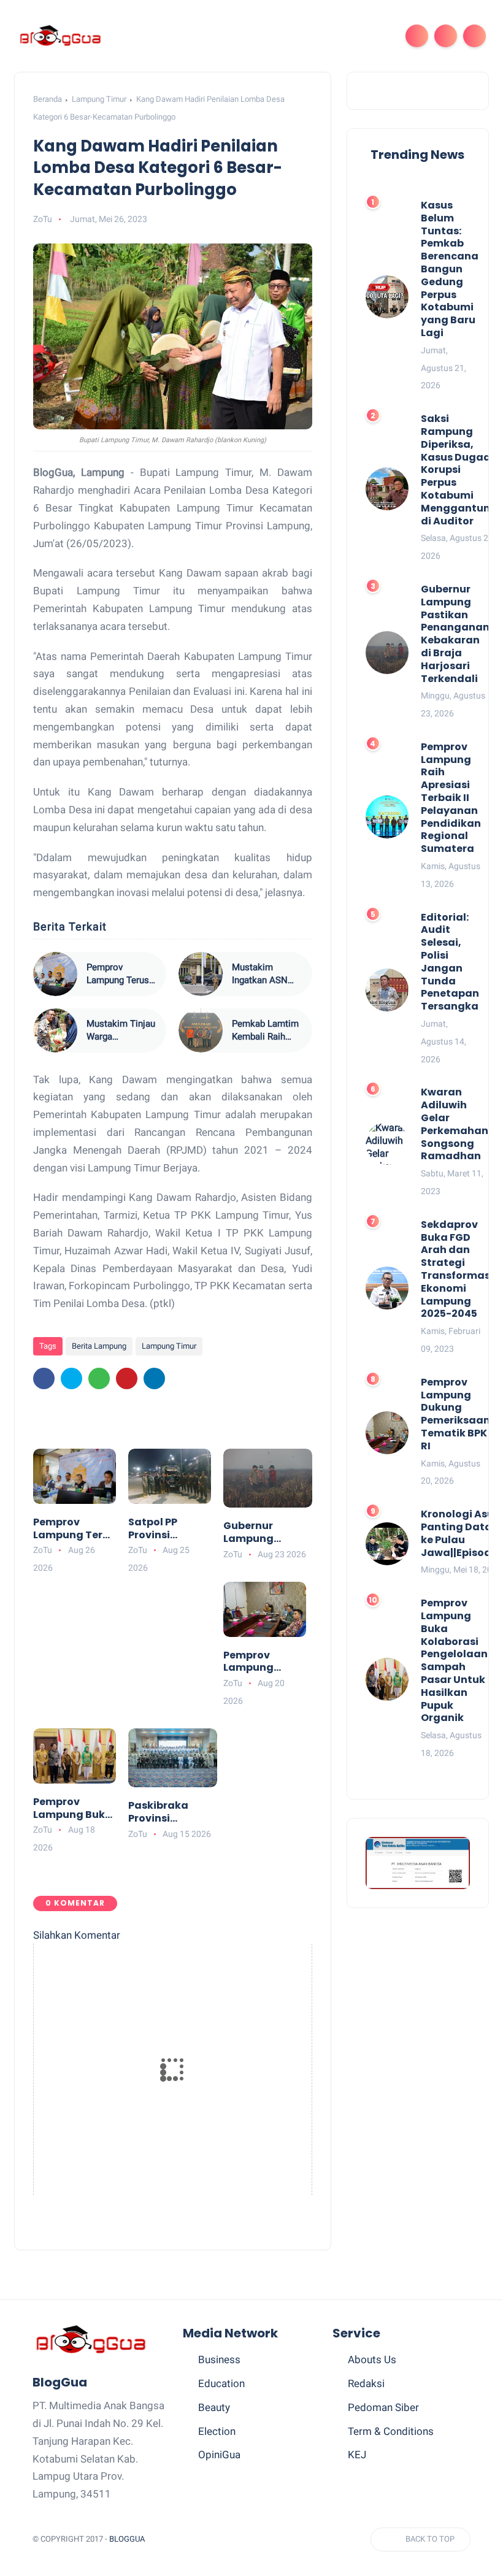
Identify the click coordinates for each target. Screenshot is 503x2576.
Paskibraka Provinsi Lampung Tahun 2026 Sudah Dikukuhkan (171, 1812)
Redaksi (366, 2383)
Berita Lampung (99, 1346)
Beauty (214, 2407)
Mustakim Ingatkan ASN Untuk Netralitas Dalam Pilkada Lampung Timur (265, 974)
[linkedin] (154, 1378)
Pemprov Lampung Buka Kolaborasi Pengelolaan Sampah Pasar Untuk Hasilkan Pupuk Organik (73, 1809)
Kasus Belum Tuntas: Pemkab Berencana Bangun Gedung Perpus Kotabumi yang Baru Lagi (450, 270)
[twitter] (71, 1378)
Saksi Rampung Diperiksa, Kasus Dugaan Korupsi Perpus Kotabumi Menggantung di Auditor (459, 470)
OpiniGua (219, 2455)
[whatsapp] (99, 1378)
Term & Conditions (391, 2431)
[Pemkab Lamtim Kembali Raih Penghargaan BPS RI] (201, 1030)
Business (219, 2359)
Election (217, 2431)
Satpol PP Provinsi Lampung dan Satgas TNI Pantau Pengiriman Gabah (165, 1529)
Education (221, 2383)
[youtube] (309, 2540)
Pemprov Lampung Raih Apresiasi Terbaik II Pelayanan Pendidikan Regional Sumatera (451, 798)
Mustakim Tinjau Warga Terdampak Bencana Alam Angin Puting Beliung (121, 1031)
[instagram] (286, 2540)
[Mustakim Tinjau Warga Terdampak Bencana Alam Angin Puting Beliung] (55, 1030)
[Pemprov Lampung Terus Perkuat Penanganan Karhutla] (55, 974)
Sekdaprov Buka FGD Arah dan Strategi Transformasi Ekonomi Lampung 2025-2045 (457, 1270)
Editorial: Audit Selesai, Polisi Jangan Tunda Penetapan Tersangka (450, 962)
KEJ (357, 2455)
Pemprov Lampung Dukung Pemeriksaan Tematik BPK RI (262, 1662)
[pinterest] (127, 1378)
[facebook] (44, 1378)
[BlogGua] (60, 35)
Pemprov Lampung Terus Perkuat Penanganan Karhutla (118, 974)
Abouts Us (372, 2359)
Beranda (48, 99)
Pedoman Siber (383, 2407)
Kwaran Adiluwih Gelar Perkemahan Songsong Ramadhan (455, 1125)
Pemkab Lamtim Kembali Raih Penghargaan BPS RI (265, 1031)
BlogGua (127, 2539)
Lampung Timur (99, 99)
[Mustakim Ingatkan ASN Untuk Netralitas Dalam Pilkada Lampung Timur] (201, 974)
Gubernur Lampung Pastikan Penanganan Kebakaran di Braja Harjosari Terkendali (263, 1533)
